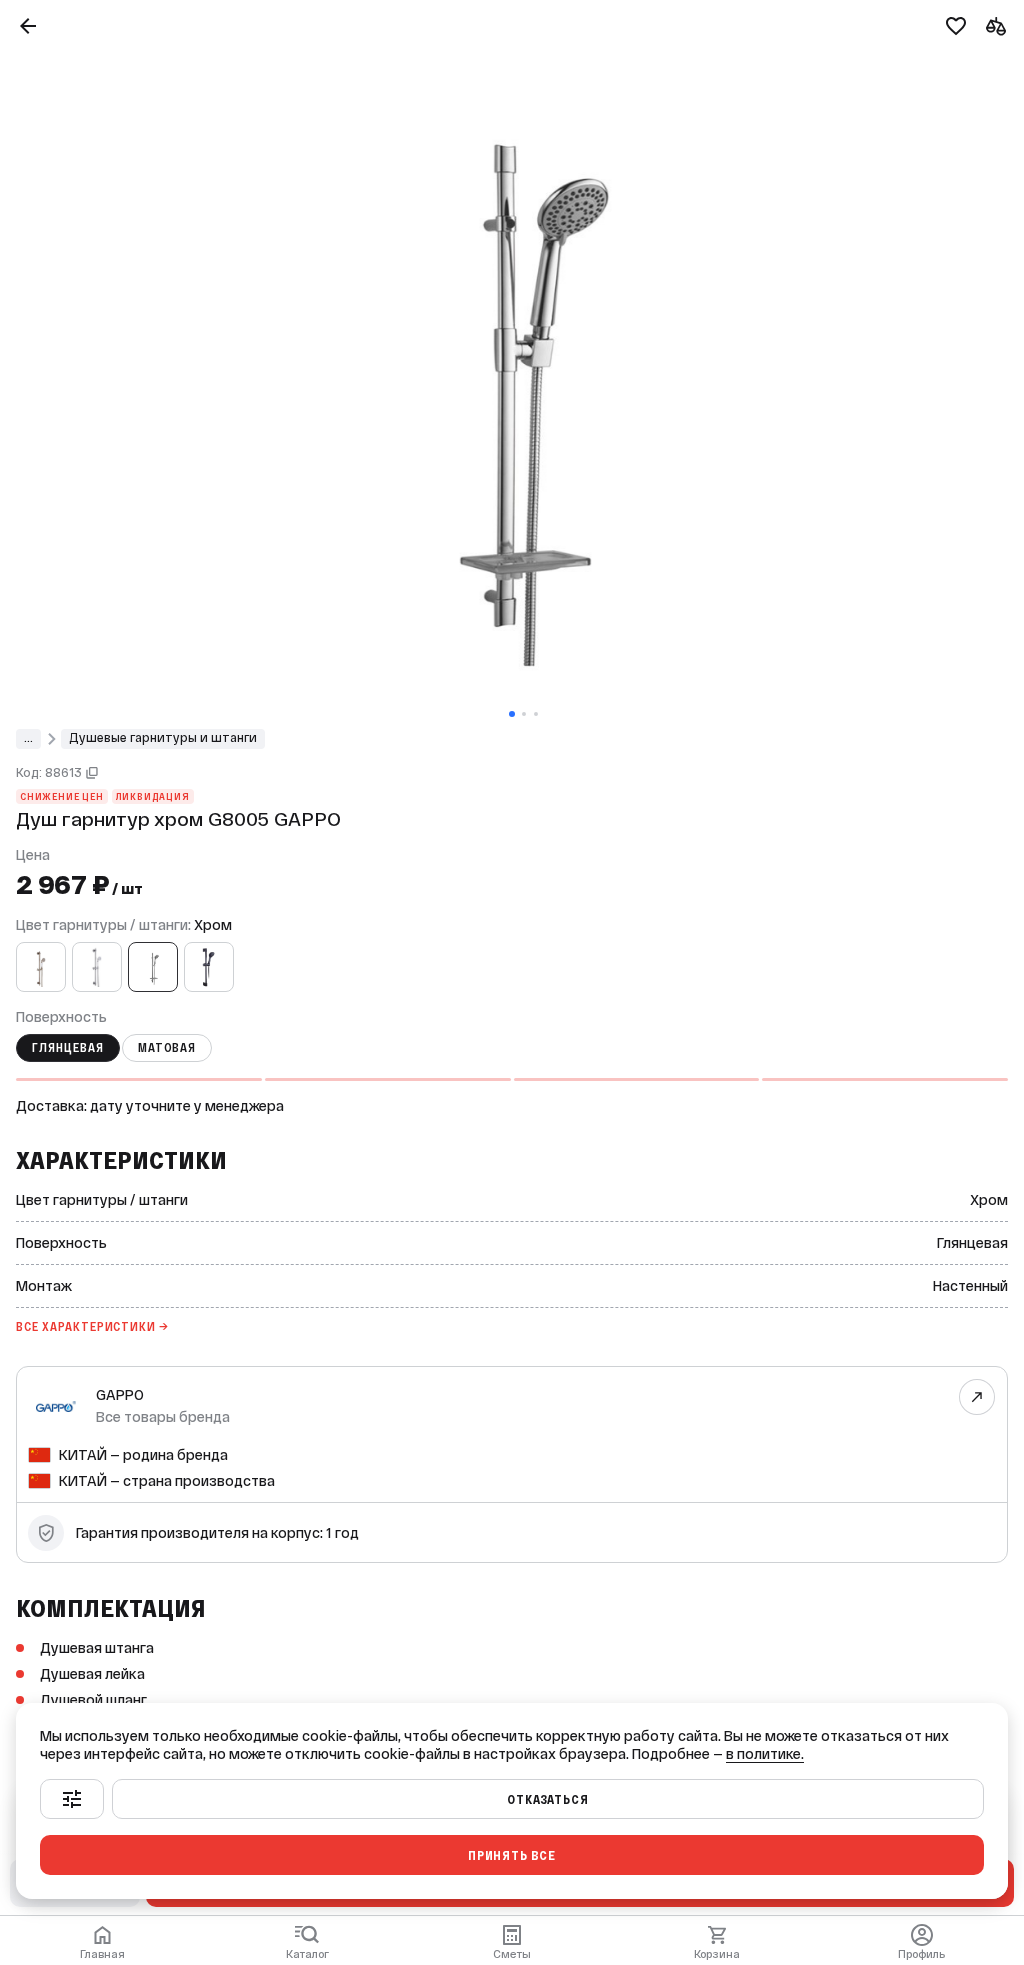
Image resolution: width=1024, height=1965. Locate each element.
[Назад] (28, 26)
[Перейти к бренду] (977, 1397)
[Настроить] (72, 1799)
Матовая (167, 1048)
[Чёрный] (209, 967)
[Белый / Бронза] (41, 967)
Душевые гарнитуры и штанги (163, 738)
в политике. (765, 1754)
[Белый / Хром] (97, 967)
